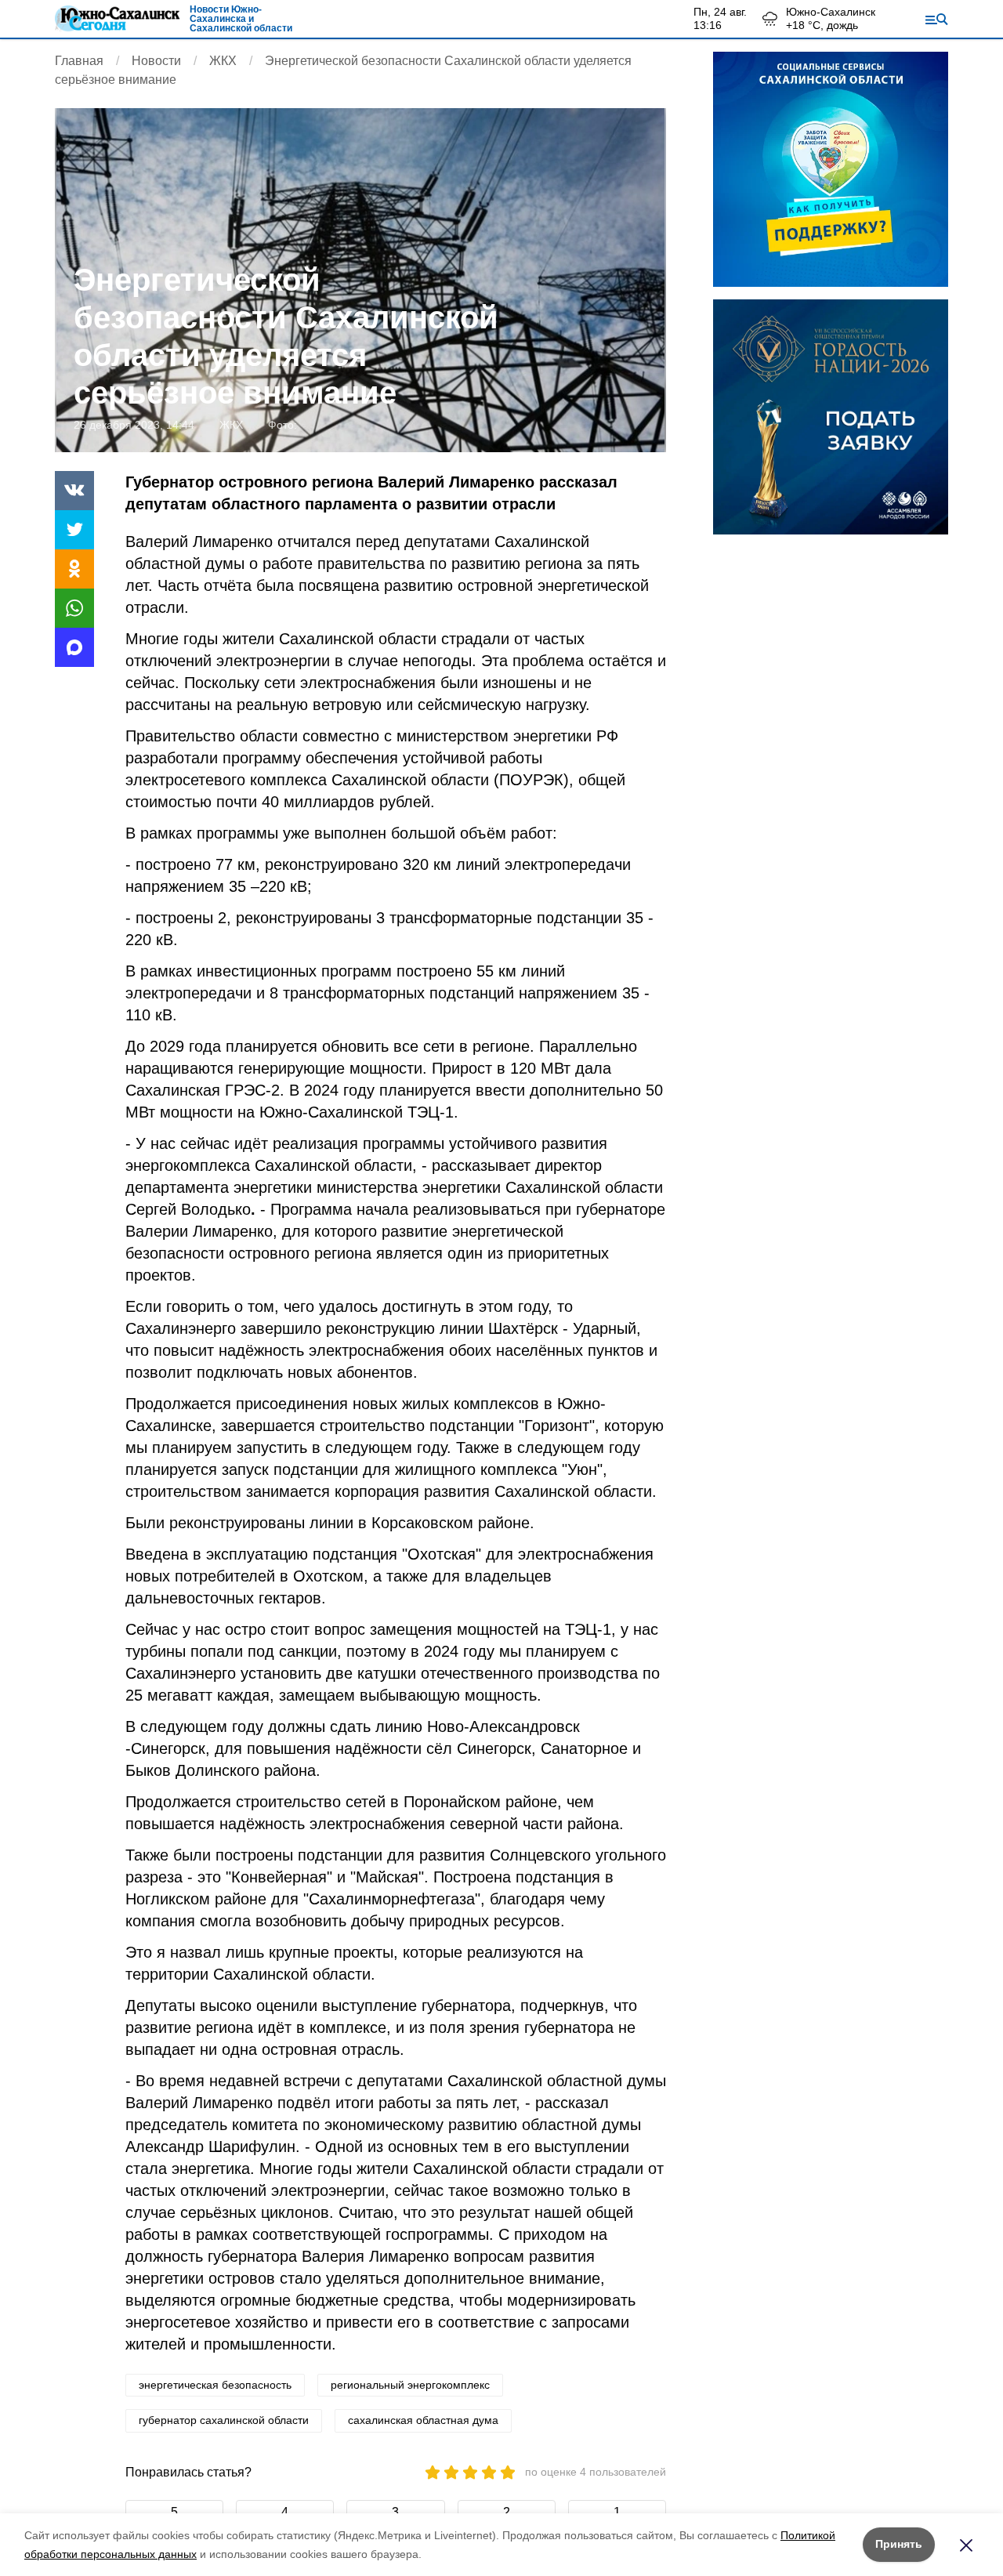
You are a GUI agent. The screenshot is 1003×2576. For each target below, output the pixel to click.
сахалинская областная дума (423, 2420)
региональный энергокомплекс (410, 2385)
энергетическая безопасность (215, 2385)
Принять (899, 2544)
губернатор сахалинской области (224, 2420)
